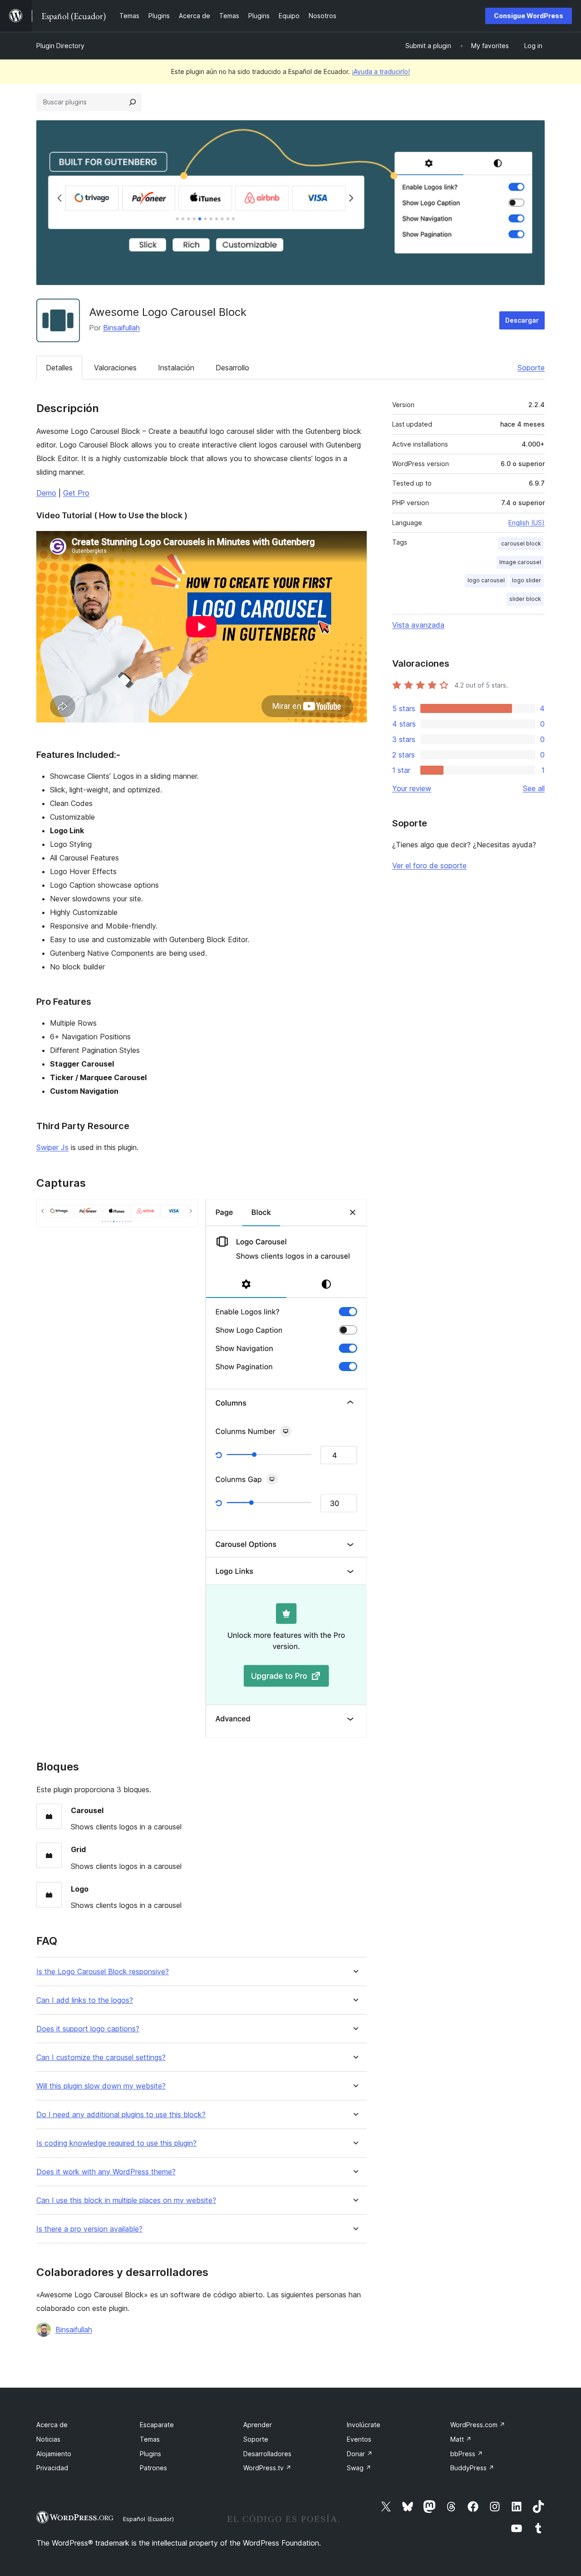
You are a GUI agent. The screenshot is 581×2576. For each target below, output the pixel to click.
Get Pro (76, 493)
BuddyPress (472, 2468)
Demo (46, 493)
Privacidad (52, 2468)
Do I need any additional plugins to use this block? (121, 2115)
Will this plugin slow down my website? (101, 2086)
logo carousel (486, 580)
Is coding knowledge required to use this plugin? (116, 2143)
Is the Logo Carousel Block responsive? (103, 1972)
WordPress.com (478, 2425)
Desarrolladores (267, 2454)
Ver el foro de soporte (429, 865)
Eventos (359, 2439)
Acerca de (52, 2425)
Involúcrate (364, 2425)
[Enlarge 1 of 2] (186, 1211)
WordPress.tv (267, 2468)
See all (534, 788)
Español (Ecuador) (148, 2519)
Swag (359, 2468)
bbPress (467, 2454)
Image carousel (520, 562)
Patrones (153, 2468)
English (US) (527, 523)
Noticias (48, 2439)
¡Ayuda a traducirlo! (381, 71)
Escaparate (157, 2425)
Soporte (531, 368)
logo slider (527, 580)
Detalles (59, 368)
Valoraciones (115, 368)
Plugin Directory (60, 46)
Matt (461, 2439)
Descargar (522, 320)
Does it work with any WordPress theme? (106, 2172)
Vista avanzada (418, 625)
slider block (525, 599)
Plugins (150, 2454)
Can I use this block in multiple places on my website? (126, 2200)
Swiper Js (52, 1147)
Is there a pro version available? (89, 2229)
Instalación (176, 368)
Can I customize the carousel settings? (101, 2057)
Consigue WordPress (529, 16)
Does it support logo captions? (88, 2029)
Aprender (258, 2425)
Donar (360, 2454)
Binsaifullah (121, 328)
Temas (150, 2439)
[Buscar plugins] (133, 102)
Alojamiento (54, 2454)
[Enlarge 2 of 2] (355, 1211)
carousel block (521, 543)
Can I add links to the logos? (85, 2000)
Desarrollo (232, 368)
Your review (412, 788)
